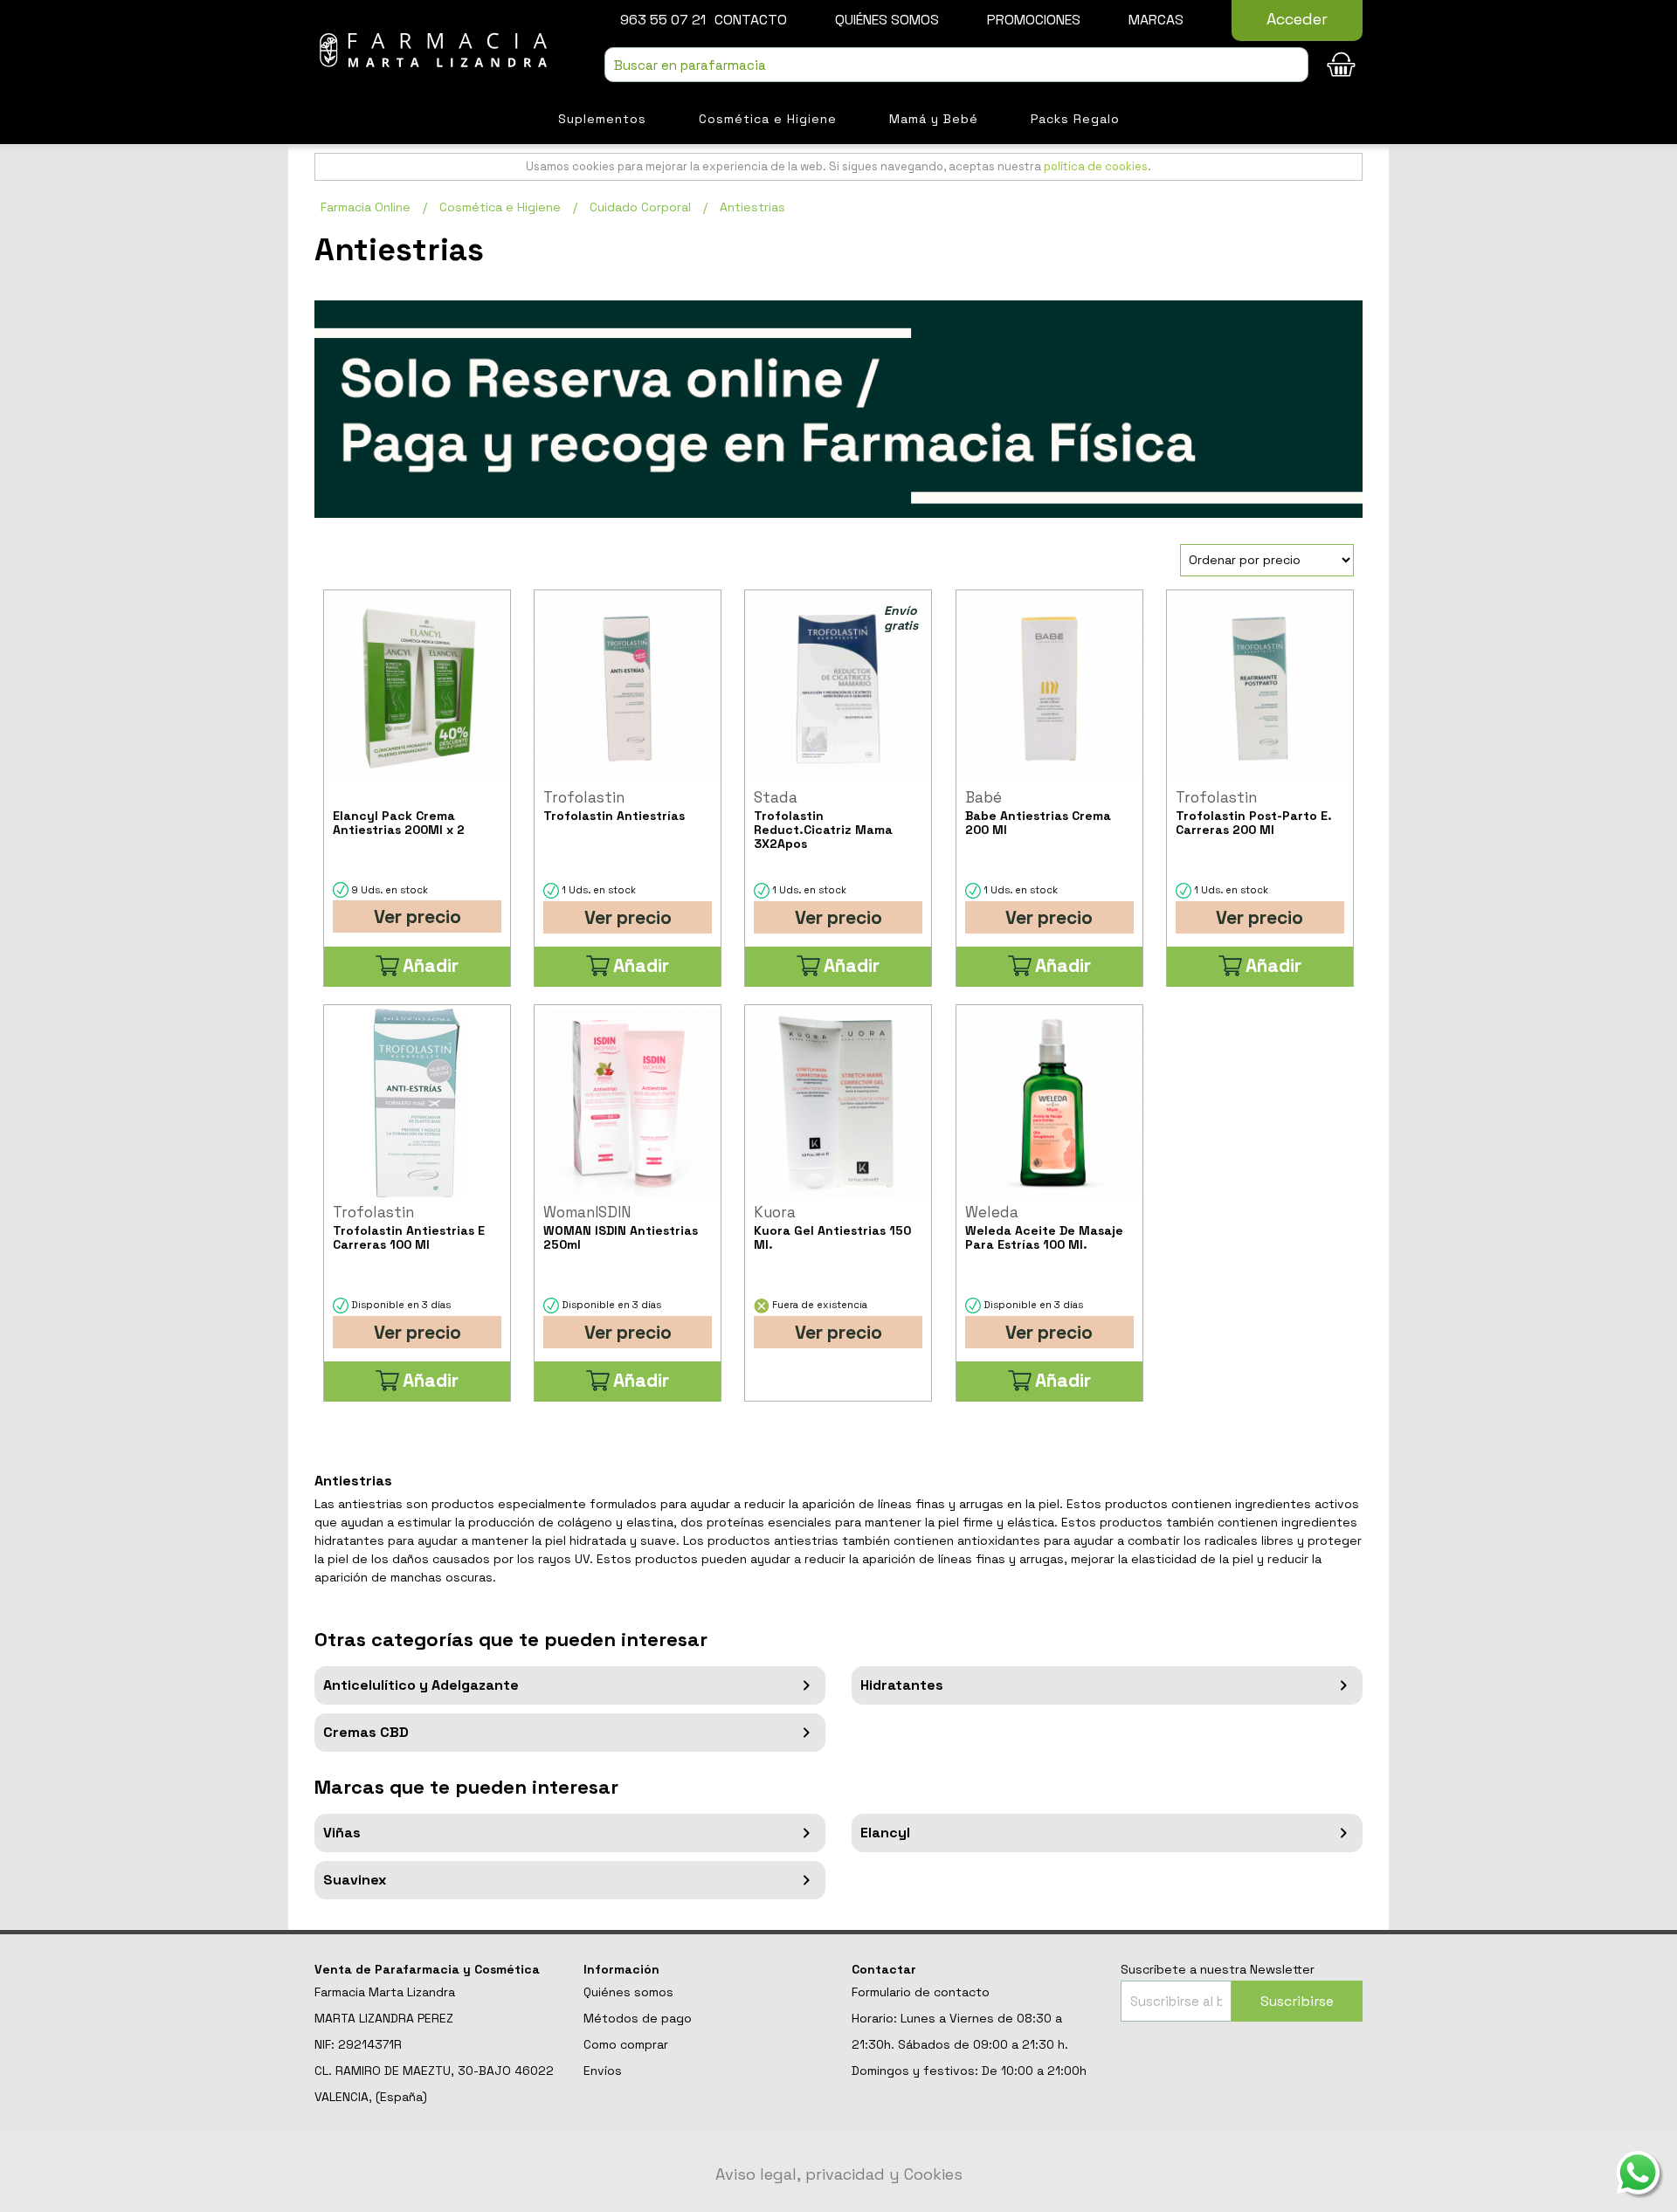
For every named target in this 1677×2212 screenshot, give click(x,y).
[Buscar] (1291, 66)
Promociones (1034, 20)
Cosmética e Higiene (768, 119)
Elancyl (885, 1833)
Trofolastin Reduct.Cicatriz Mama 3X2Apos (823, 830)
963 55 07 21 (663, 20)
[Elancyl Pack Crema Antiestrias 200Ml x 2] (417, 689)
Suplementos (602, 119)
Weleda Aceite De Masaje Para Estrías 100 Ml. (1044, 1237)
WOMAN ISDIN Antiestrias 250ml (621, 1237)
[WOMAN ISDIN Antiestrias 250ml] (628, 1103)
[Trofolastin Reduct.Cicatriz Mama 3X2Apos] (838, 689)
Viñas (342, 1833)
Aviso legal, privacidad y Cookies (839, 2174)
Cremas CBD (366, 1732)
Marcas (1156, 20)
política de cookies (1096, 166)
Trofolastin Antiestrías (614, 816)
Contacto (751, 20)
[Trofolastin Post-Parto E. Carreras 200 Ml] (1260, 689)
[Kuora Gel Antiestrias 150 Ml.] (838, 1103)
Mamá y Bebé (934, 119)
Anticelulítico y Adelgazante (421, 1685)
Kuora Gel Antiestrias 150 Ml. (832, 1237)
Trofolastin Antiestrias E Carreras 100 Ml (409, 1237)
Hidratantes (902, 1685)
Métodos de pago (638, 2018)
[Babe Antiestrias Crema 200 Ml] (1049, 689)
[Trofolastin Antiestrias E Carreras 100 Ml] (417, 1103)
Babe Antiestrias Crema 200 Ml (1038, 823)
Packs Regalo (1075, 119)
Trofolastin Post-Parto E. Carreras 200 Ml (1254, 823)
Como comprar (626, 2044)
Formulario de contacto (921, 1992)
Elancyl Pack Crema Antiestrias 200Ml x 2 (399, 823)
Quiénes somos (887, 20)
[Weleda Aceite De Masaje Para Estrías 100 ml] (1049, 1103)
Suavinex (355, 1880)
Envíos (603, 2071)
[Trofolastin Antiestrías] (628, 689)
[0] (1341, 65)
